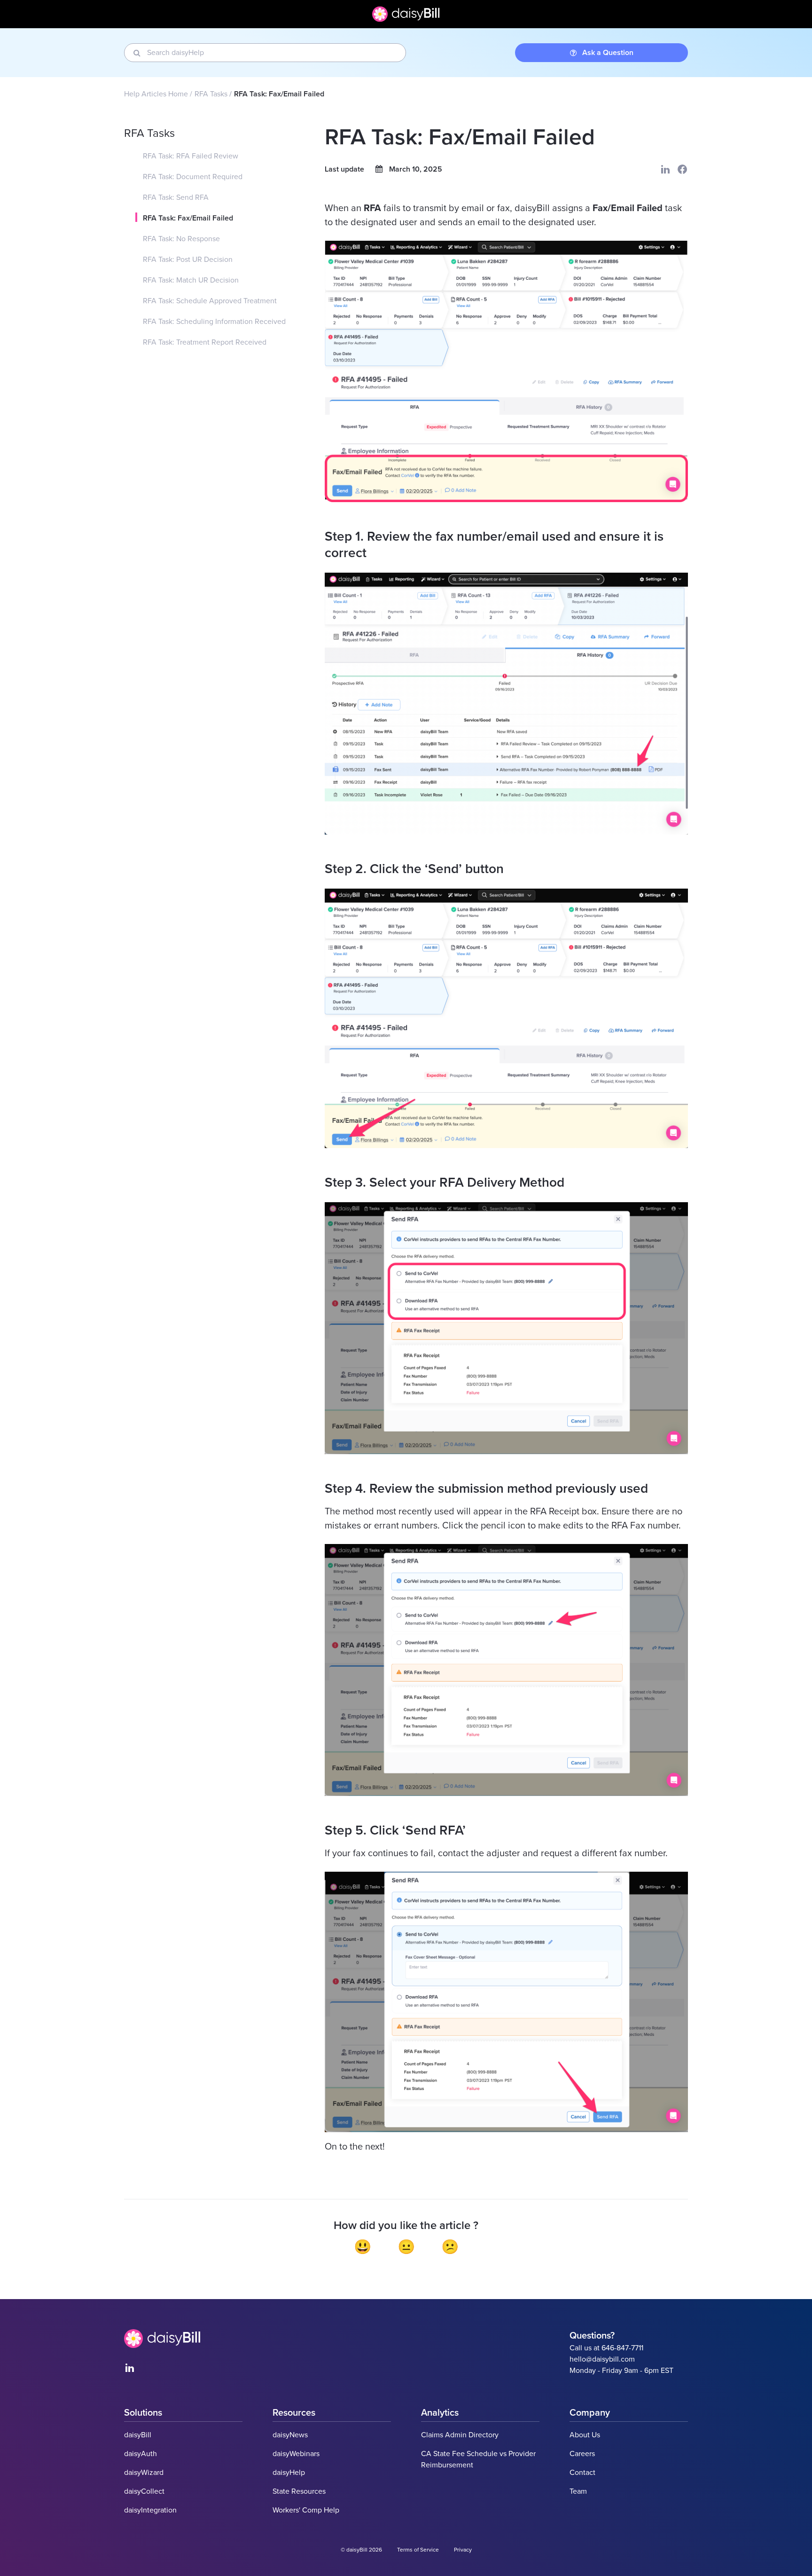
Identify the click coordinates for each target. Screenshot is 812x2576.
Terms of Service (418, 2550)
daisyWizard (144, 2473)
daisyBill (138, 2435)
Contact (582, 2473)
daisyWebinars (296, 2454)
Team (578, 2491)
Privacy (463, 2550)
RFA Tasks (211, 94)
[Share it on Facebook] (682, 169)
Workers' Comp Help (306, 2510)
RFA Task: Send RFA (176, 197)
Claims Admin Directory (460, 2435)
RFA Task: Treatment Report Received (205, 342)
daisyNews (290, 2435)
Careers (582, 2454)
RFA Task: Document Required (193, 177)
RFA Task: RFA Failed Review (191, 156)
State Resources (299, 2491)
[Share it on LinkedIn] (665, 169)
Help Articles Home (156, 94)
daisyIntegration (150, 2510)
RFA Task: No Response (181, 239)
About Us (585, 2435)
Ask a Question (608, 53)
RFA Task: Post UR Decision (188, 260)
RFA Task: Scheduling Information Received (214, 322)
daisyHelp (289, 2473)
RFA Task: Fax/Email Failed (188, 218)
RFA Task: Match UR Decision (191, 280)
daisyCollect (144, 2491)
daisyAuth (141, 2454)
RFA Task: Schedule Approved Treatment (210, 301)
